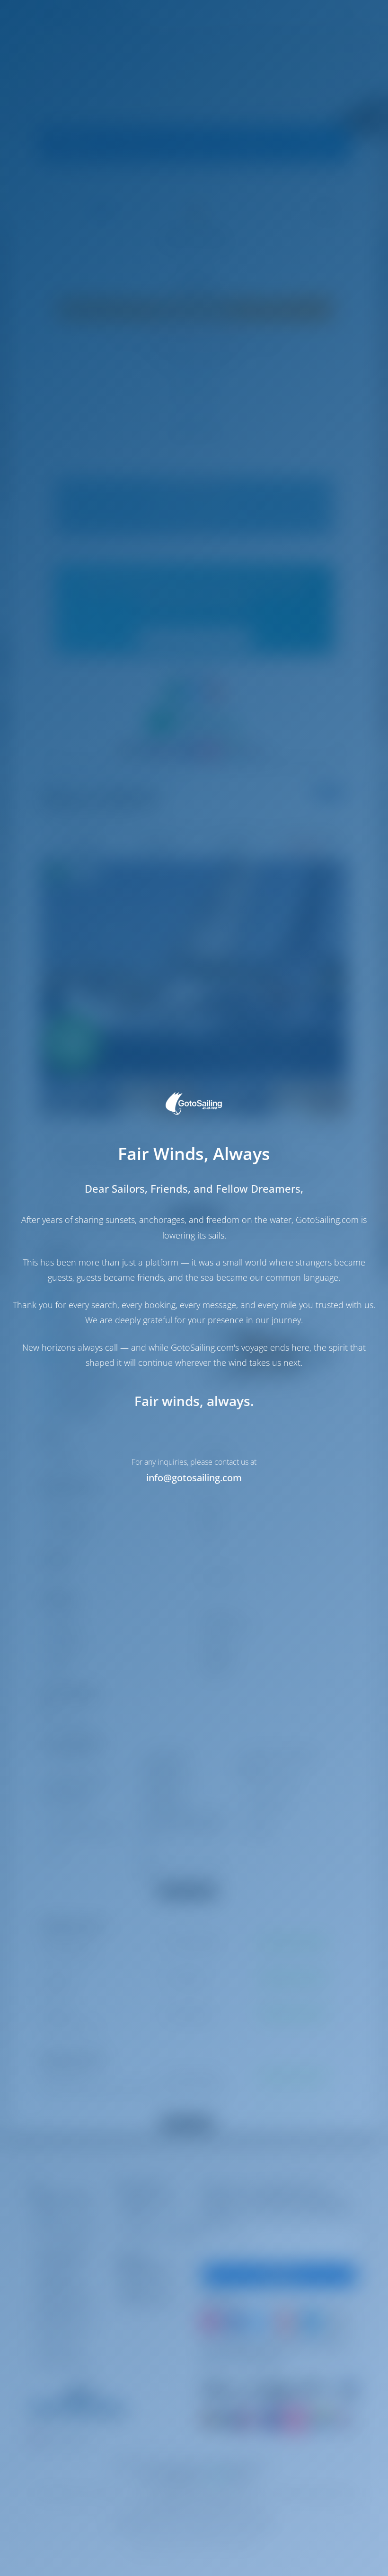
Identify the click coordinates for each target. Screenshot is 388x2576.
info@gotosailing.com (194, 1478)
